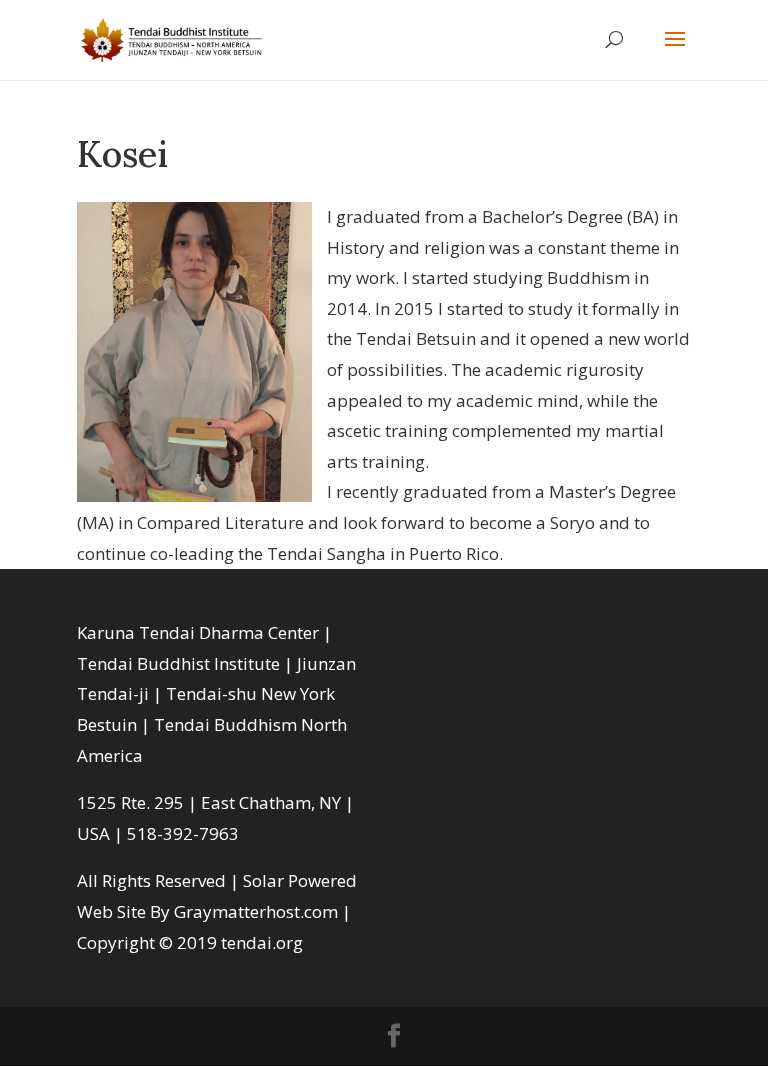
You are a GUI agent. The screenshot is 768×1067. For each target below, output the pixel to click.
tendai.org (262, 942)
